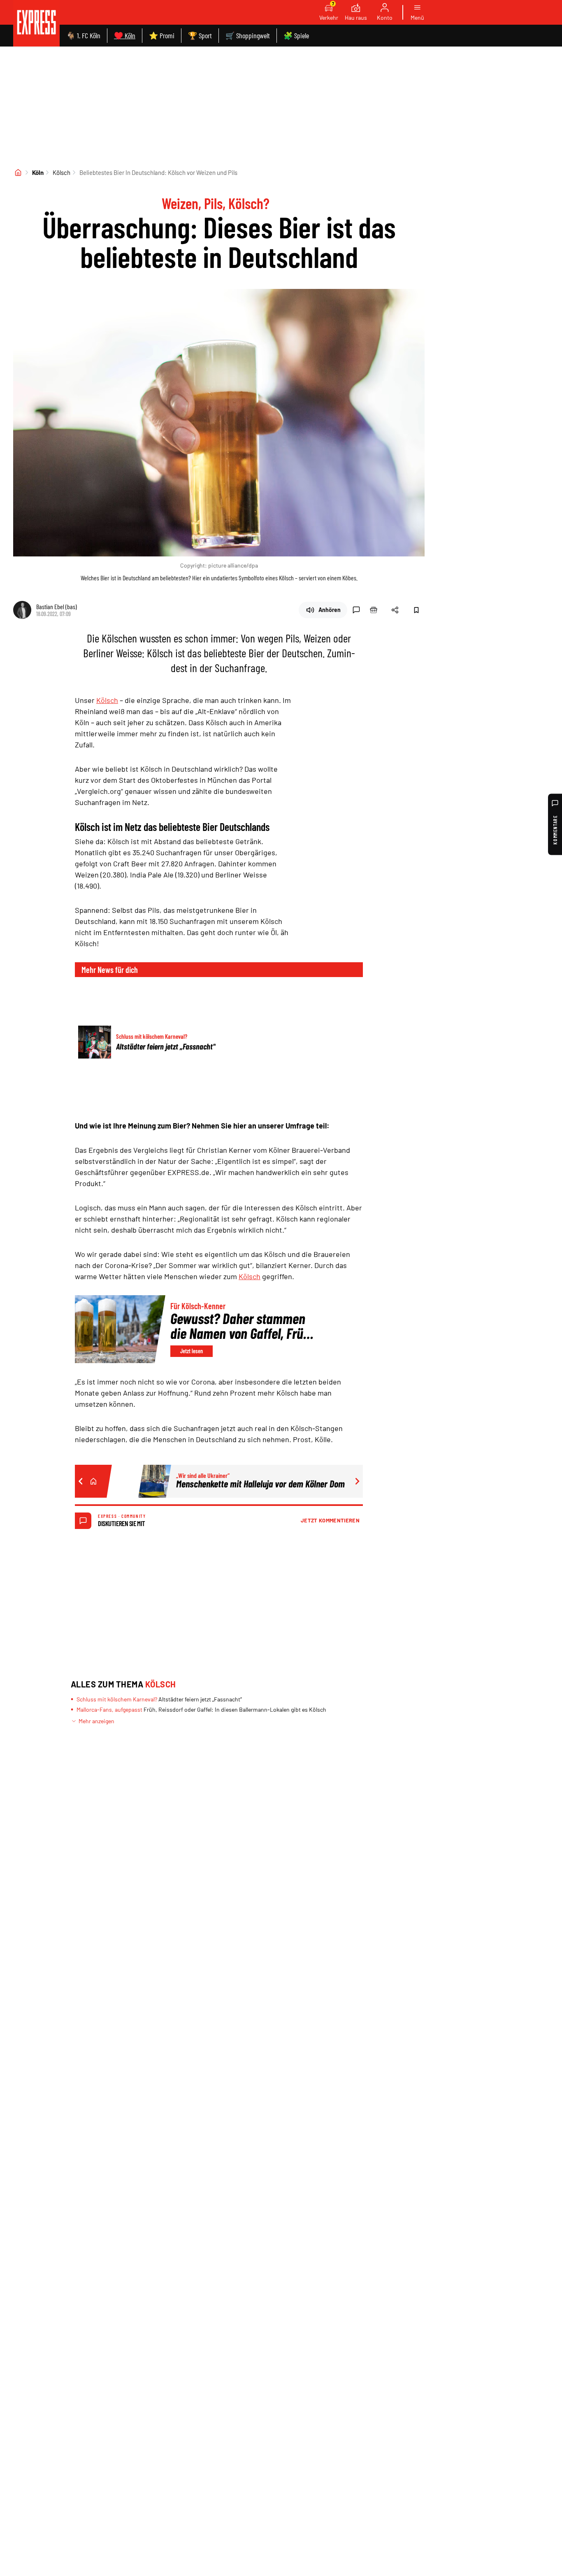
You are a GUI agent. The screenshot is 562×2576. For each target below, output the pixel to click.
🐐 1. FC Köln (83, 35)
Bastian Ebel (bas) (57, 606)
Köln (38, 172)
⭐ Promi (162, 35)
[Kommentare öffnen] (356, 610)
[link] (36, 23)
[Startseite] (18, 172)
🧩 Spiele (296, 35)
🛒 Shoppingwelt (248, 35)
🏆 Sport (200, 35)
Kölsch (62, 172)
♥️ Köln (125, 35)
